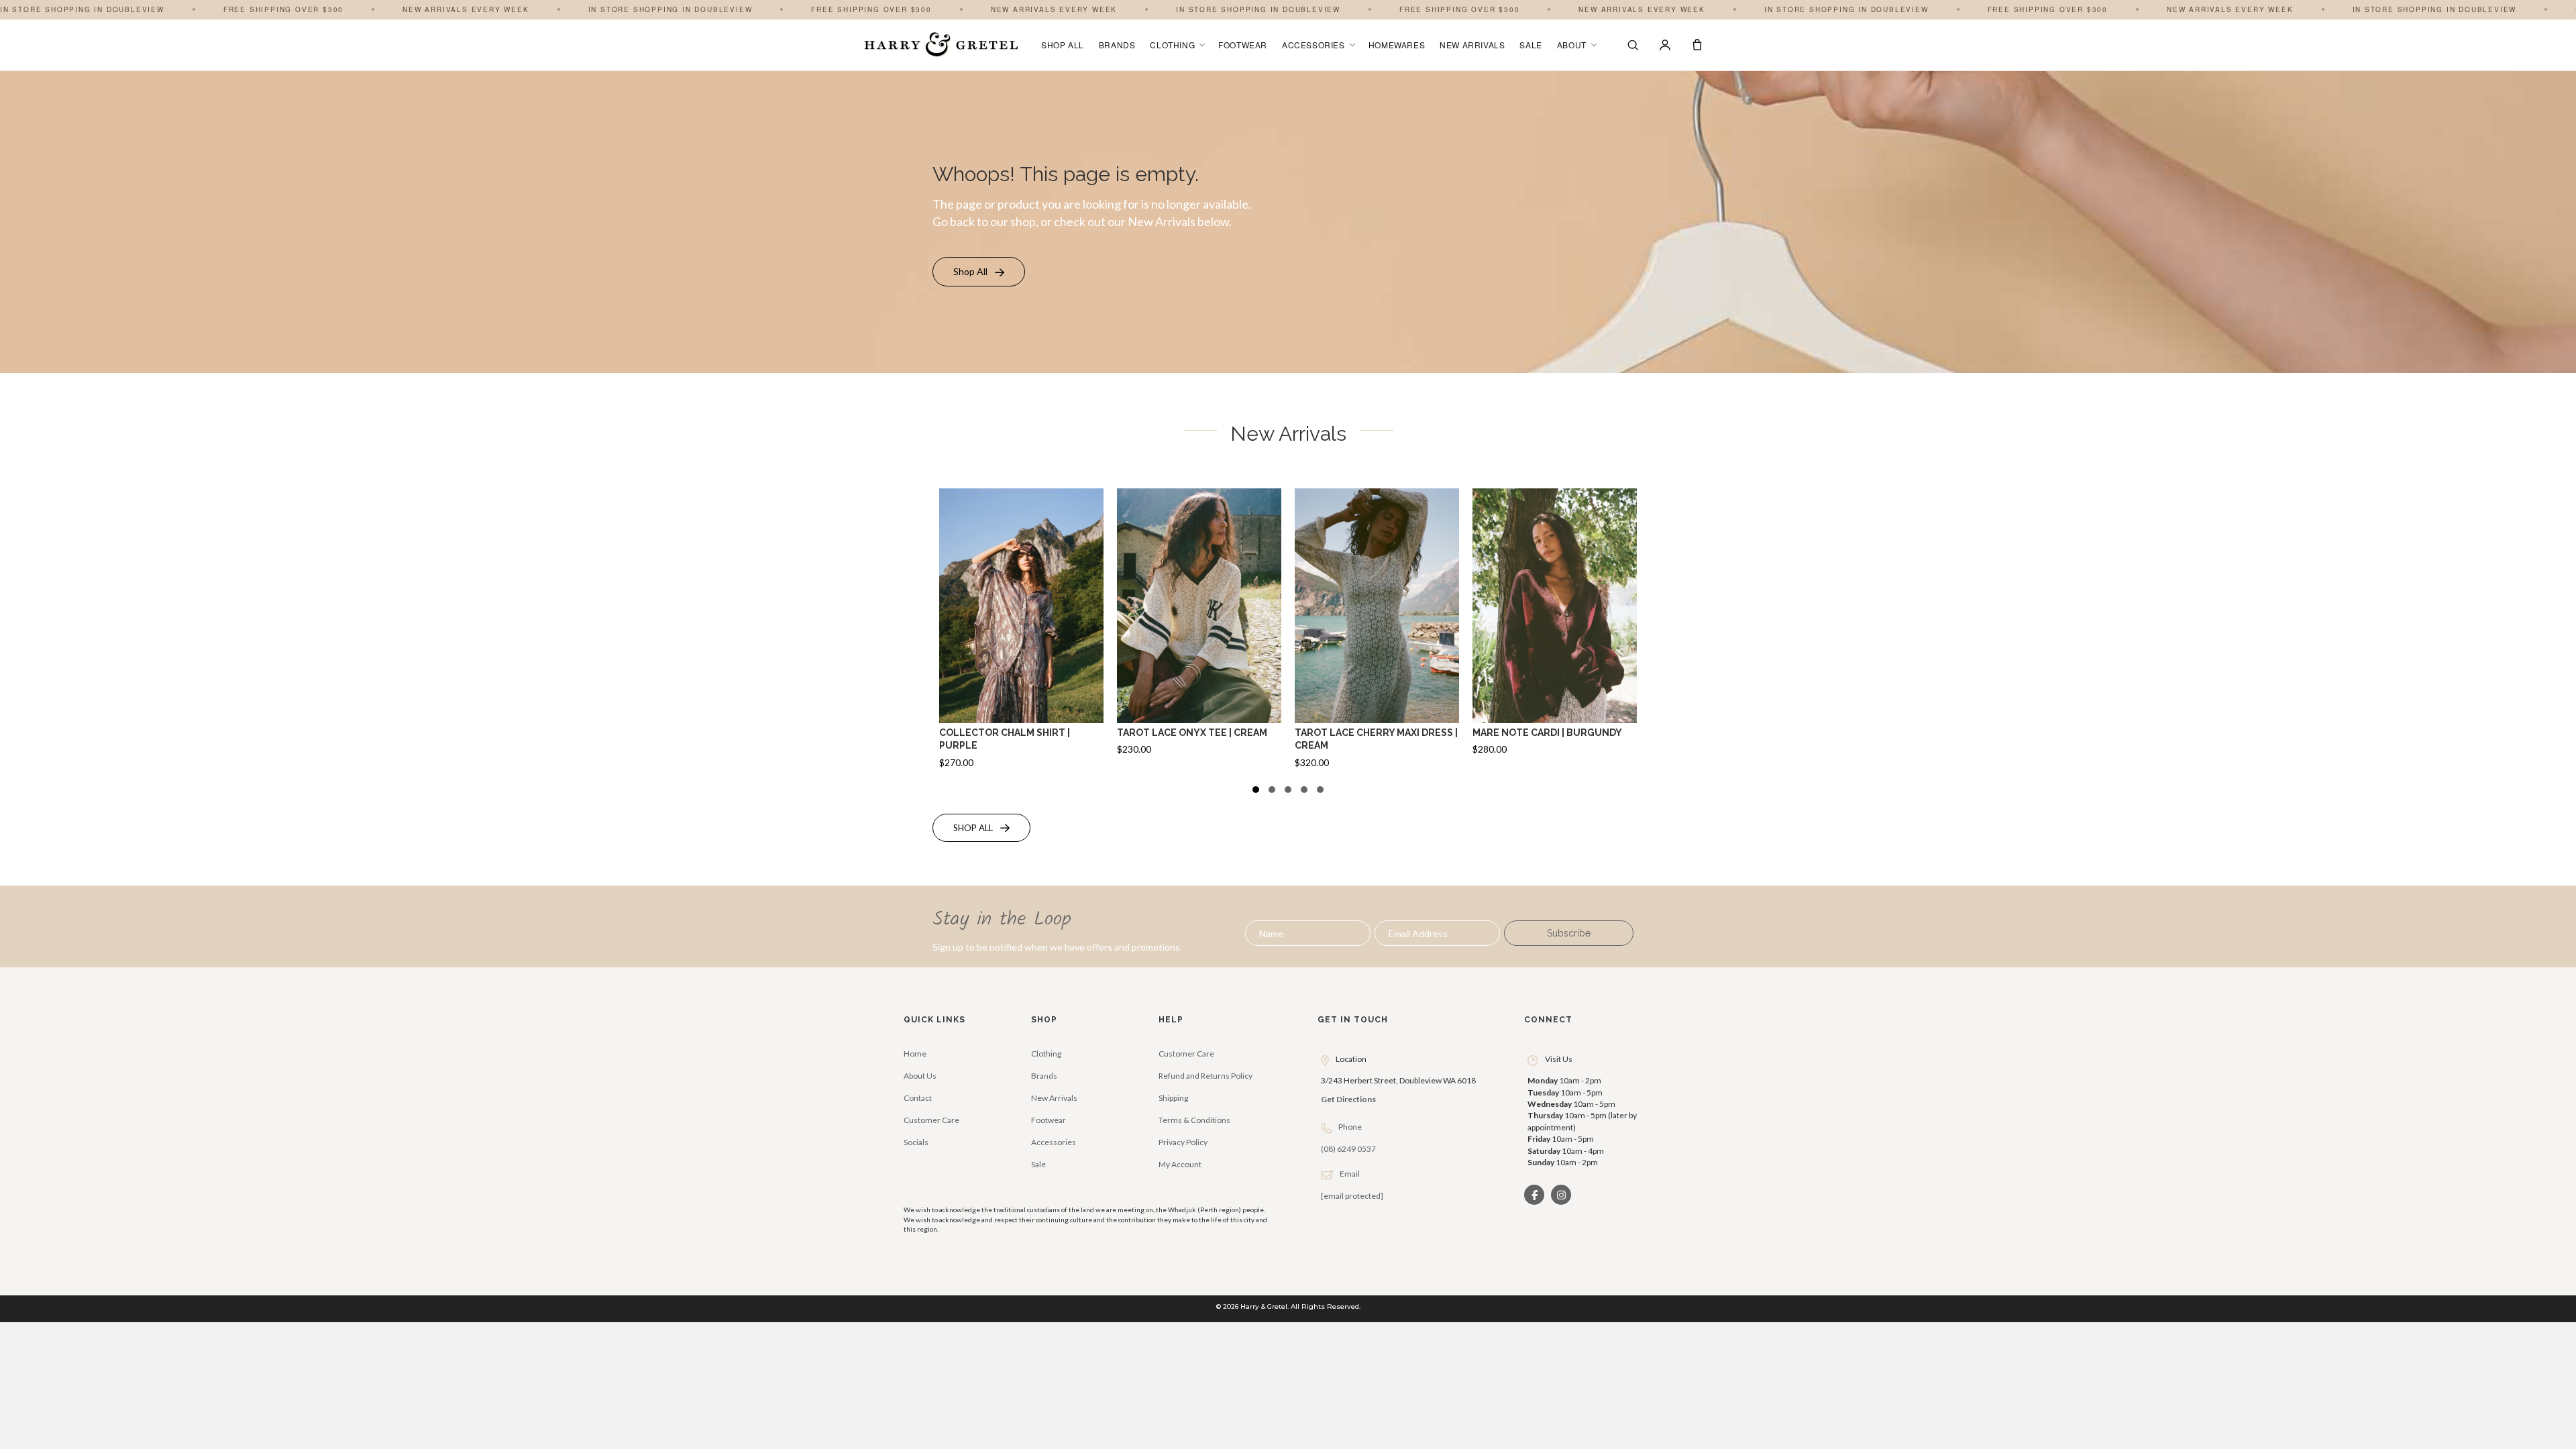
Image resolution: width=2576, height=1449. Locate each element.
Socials (916, 1142)
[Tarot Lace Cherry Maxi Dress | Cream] (1377, 633)
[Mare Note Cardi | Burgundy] (1555, 633)
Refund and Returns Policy (1205, 1076)
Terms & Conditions (1194, 1120)
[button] (979, 272)
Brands (1117, 45)
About (1572, 45)
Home (915, 1054)
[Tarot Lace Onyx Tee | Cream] (1199, 633)
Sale (1531, 45)
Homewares (1397, 45)
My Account (1180, 1164)
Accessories (1313, 45)
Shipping (1173, 1098)
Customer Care (931, 1120)
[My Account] (1665, 45)
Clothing (1172, 45)
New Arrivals (1472, 45)
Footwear (1243, 45)
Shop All (1063, 45)
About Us (920, 1076)
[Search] (1633, 45)
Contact (918, 1098)
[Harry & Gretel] (941, 45)
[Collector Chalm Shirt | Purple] (1021, 633)
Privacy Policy (1183, 1142)
